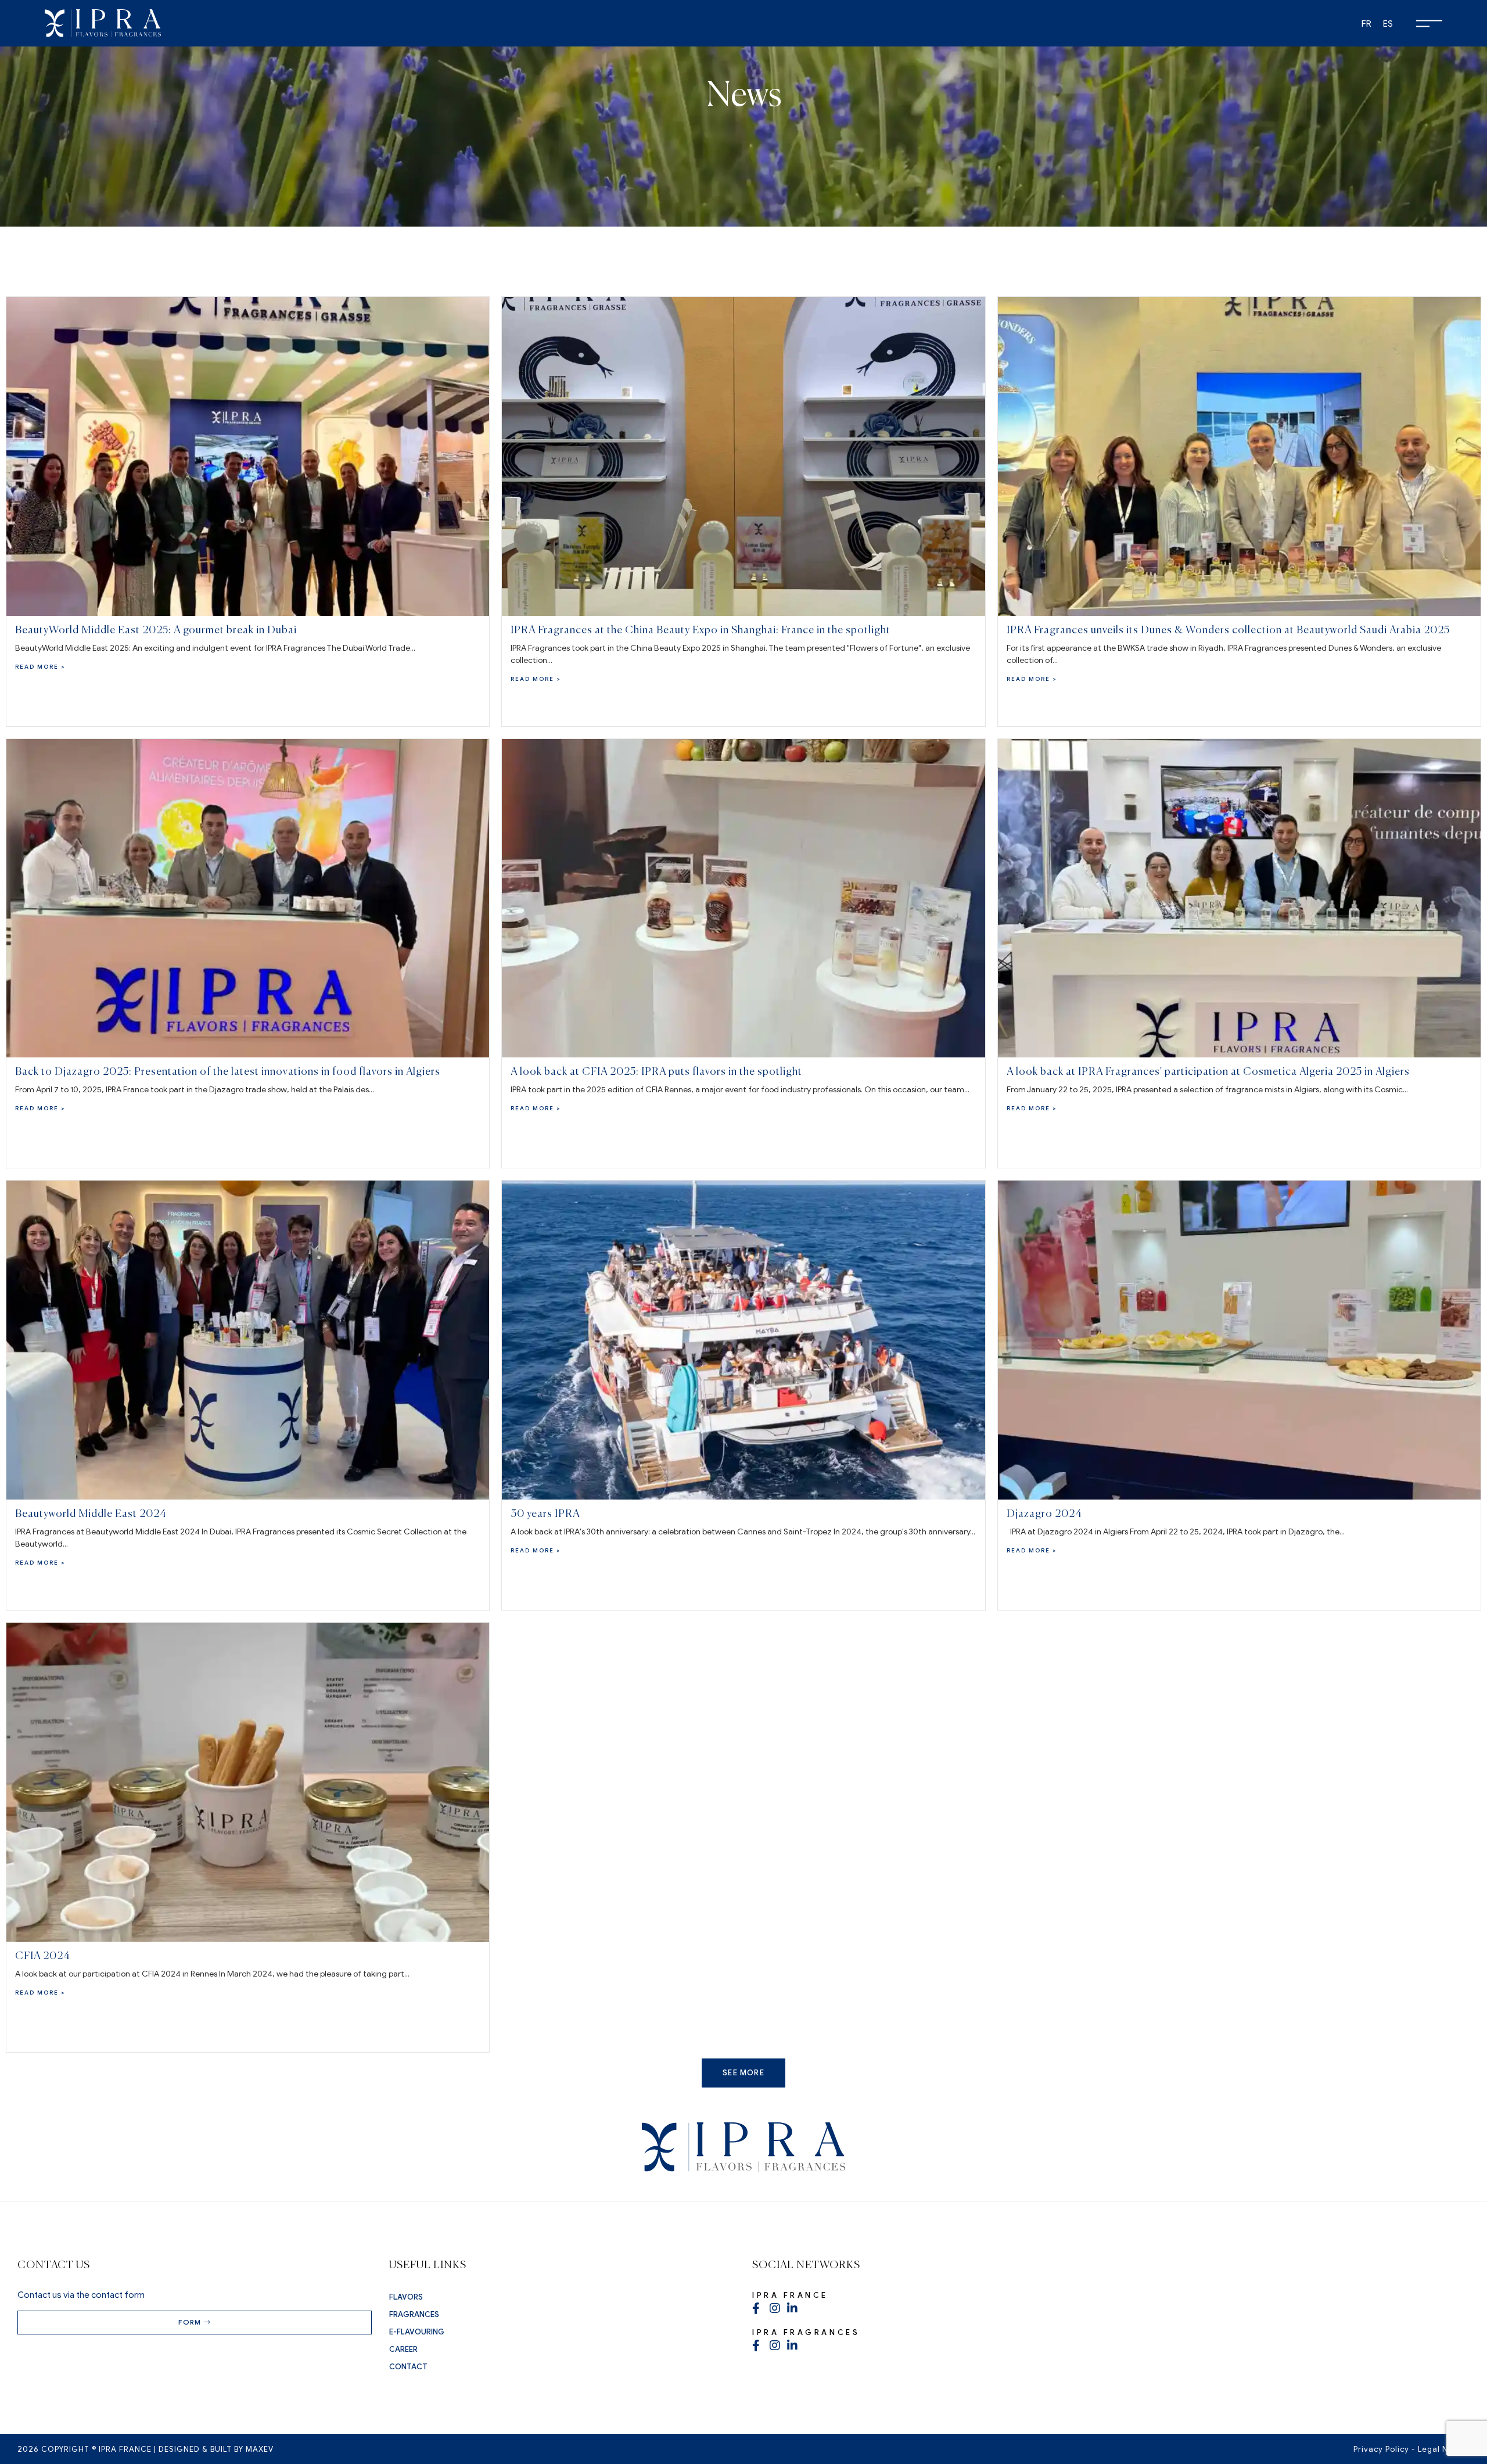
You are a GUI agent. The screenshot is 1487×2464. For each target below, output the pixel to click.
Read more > (40, 667)
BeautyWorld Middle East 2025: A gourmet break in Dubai (156, 630)
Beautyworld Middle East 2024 (91, 1514)
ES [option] (1388, 24)
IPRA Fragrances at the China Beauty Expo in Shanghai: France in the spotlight (701, 630)
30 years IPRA (545, 1514)
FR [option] (1366, 24)
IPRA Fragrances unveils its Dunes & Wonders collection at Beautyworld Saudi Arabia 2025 (1228, 630)
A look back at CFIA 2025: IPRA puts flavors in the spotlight (656, 1072)
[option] (1366, 24)
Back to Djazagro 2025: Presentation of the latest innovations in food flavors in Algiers (228, 1072)
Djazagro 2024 (1044, 1514)
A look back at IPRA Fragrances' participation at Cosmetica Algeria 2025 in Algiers (1208, 1072)
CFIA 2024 (43, 1956)
